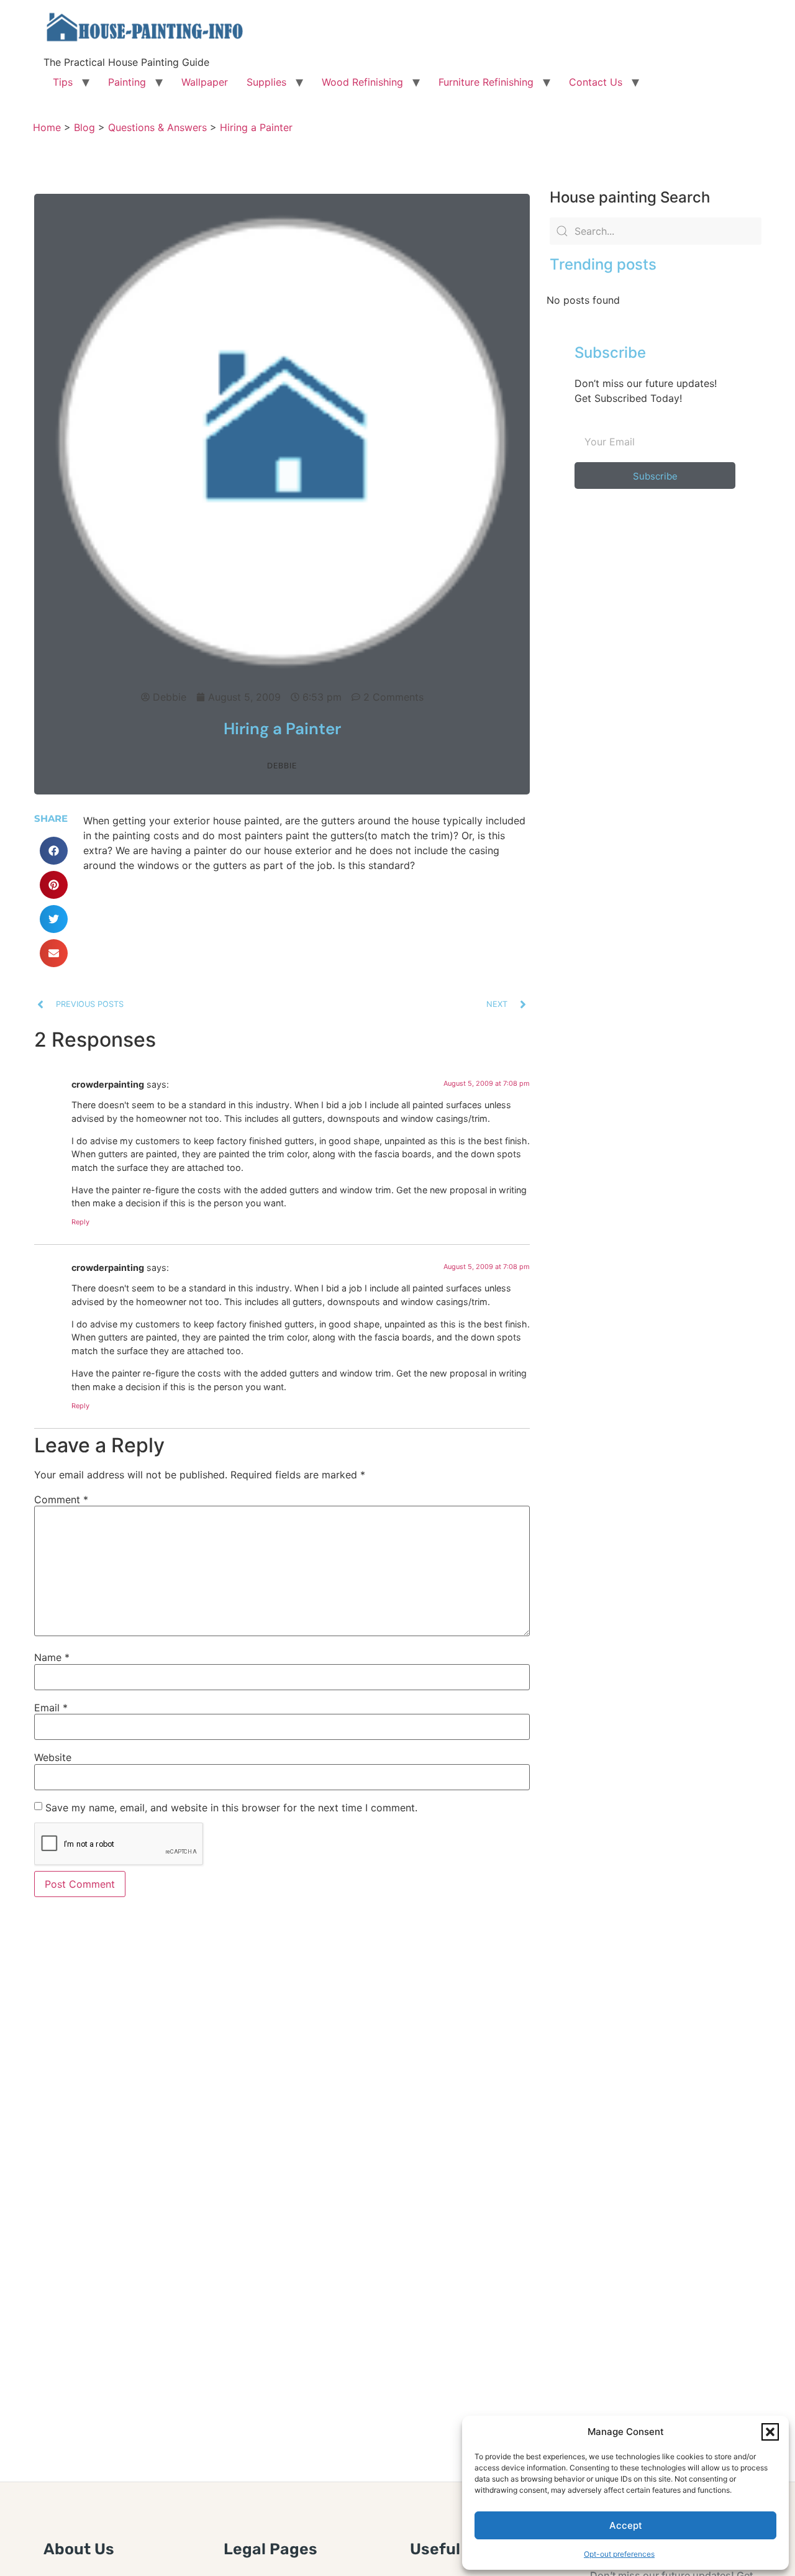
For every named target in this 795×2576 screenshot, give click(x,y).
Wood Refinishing (362, 82)
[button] (770, 2432)
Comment (61, 1500)
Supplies (266, 82)
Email (51, 1708)
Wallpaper (205, 82)
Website (53, 1757)
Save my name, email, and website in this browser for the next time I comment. (231, 1808)
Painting (127, 82)
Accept (626, 2525)
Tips (63, 82)
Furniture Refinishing (486, 82)
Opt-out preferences (619, 2554)
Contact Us (596, 82)
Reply (80, 1222)
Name (52, 1657)
